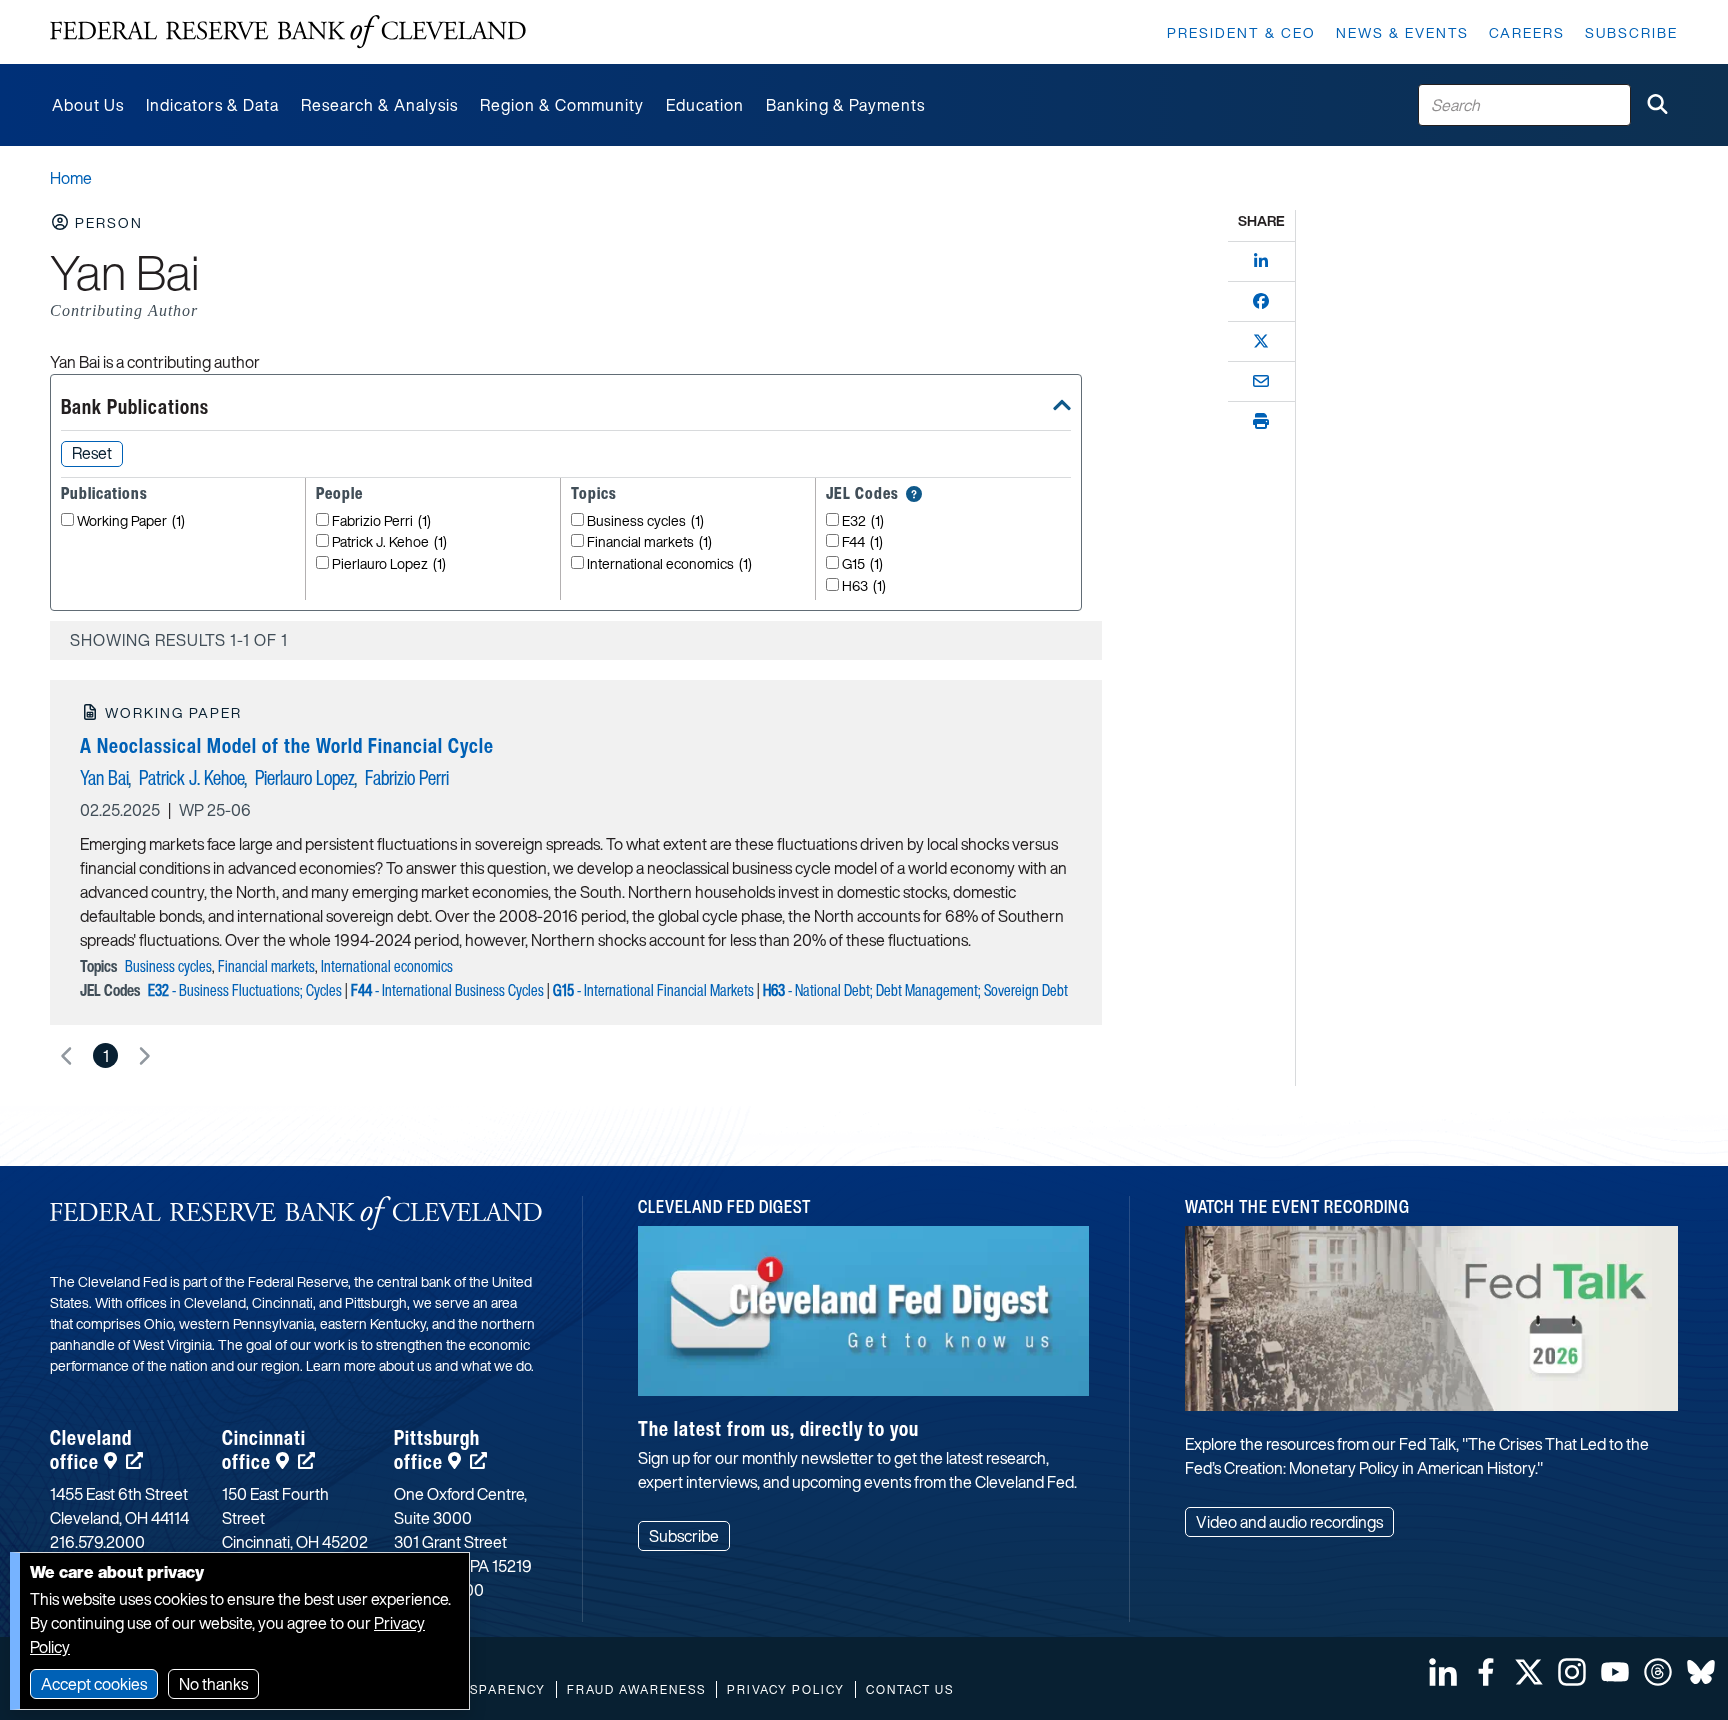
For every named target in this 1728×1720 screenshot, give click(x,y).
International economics (669, 564)
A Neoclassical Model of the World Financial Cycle (287, 745)
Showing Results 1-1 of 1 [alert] (179, 640)
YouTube (1615, 1672)
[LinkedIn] (1261, 261)
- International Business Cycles (447, 990)
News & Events (1402, 32)
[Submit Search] (1657, 105)
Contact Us (910, 1689)
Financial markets (649, 542)
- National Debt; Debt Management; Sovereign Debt (915, 990)
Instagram (1572, 1672)
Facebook (1486, 1672)
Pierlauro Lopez (389, 564)
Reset (92, 453)
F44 (862, 542)
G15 (862, 564)
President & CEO (1241, 32)
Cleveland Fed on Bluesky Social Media (1701, 1672)
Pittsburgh (437, 1449)
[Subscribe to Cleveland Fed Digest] (864, 1318)
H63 (864, 586)
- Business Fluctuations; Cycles (245, 990)
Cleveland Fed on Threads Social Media (1658, 1672)
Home (71, 178)
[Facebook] (1261, 301)
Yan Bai (104, 777)
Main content (97, 10)
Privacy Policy (786, 1689)
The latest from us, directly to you (778, 1428)
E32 (863, 521)
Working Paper (131, 521)
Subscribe (1631, 32)
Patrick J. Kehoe (389, 542)
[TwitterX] (1261, 341)
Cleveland (91, 1449)
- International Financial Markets (653, 990)
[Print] (1261, 421)
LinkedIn (1443, 1672)
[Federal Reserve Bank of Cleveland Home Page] (288, 32)
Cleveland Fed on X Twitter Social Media (1529, 1672)
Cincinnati (264, 1449)
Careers (1527, 32)
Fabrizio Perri (381, 521)
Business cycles (645, 521)
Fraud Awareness (636, 1689)
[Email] (1261, 381)
